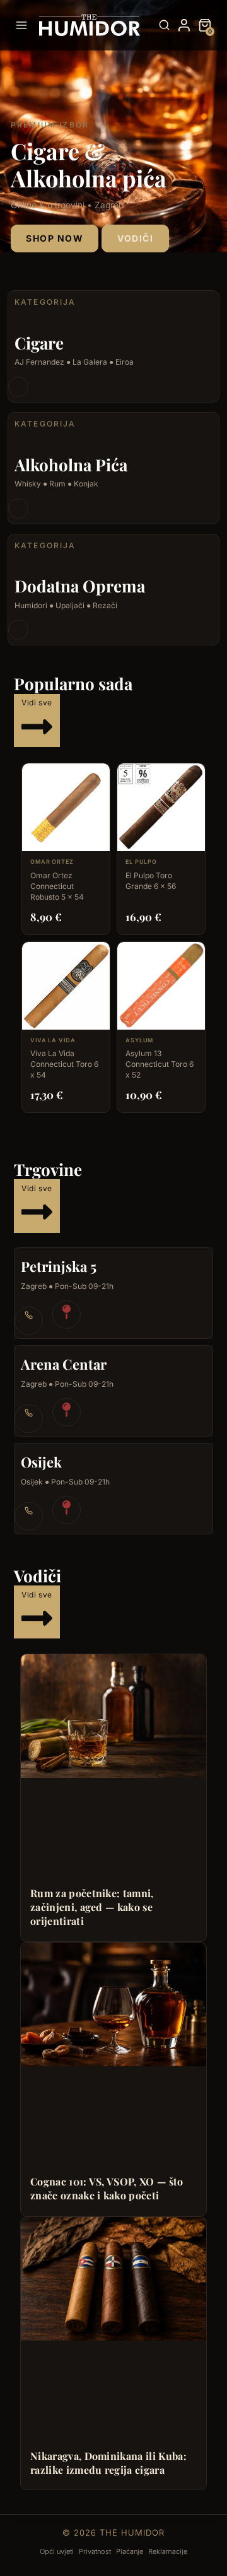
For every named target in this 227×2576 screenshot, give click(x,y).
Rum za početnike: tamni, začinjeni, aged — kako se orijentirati (92, 1907)
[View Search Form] (164, 26)
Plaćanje (130, 2551)
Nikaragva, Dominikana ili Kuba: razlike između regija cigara (108, 2463)
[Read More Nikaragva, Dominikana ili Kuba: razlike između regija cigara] (113, 2279)
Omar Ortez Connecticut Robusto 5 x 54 (57, 886)
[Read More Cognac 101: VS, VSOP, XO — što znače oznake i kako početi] (113, 2004)
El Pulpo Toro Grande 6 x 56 (151, 881)
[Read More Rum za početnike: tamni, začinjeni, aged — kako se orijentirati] (113, 1716)
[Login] (184, 25)
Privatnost (95, 2551)
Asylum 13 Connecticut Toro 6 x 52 (160, 1064)
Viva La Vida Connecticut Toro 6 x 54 (64, 1064)
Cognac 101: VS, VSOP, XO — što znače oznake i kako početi (107, 2188)
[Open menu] (24, 25)
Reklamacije (168, 2551)
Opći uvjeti (57, 2551)
